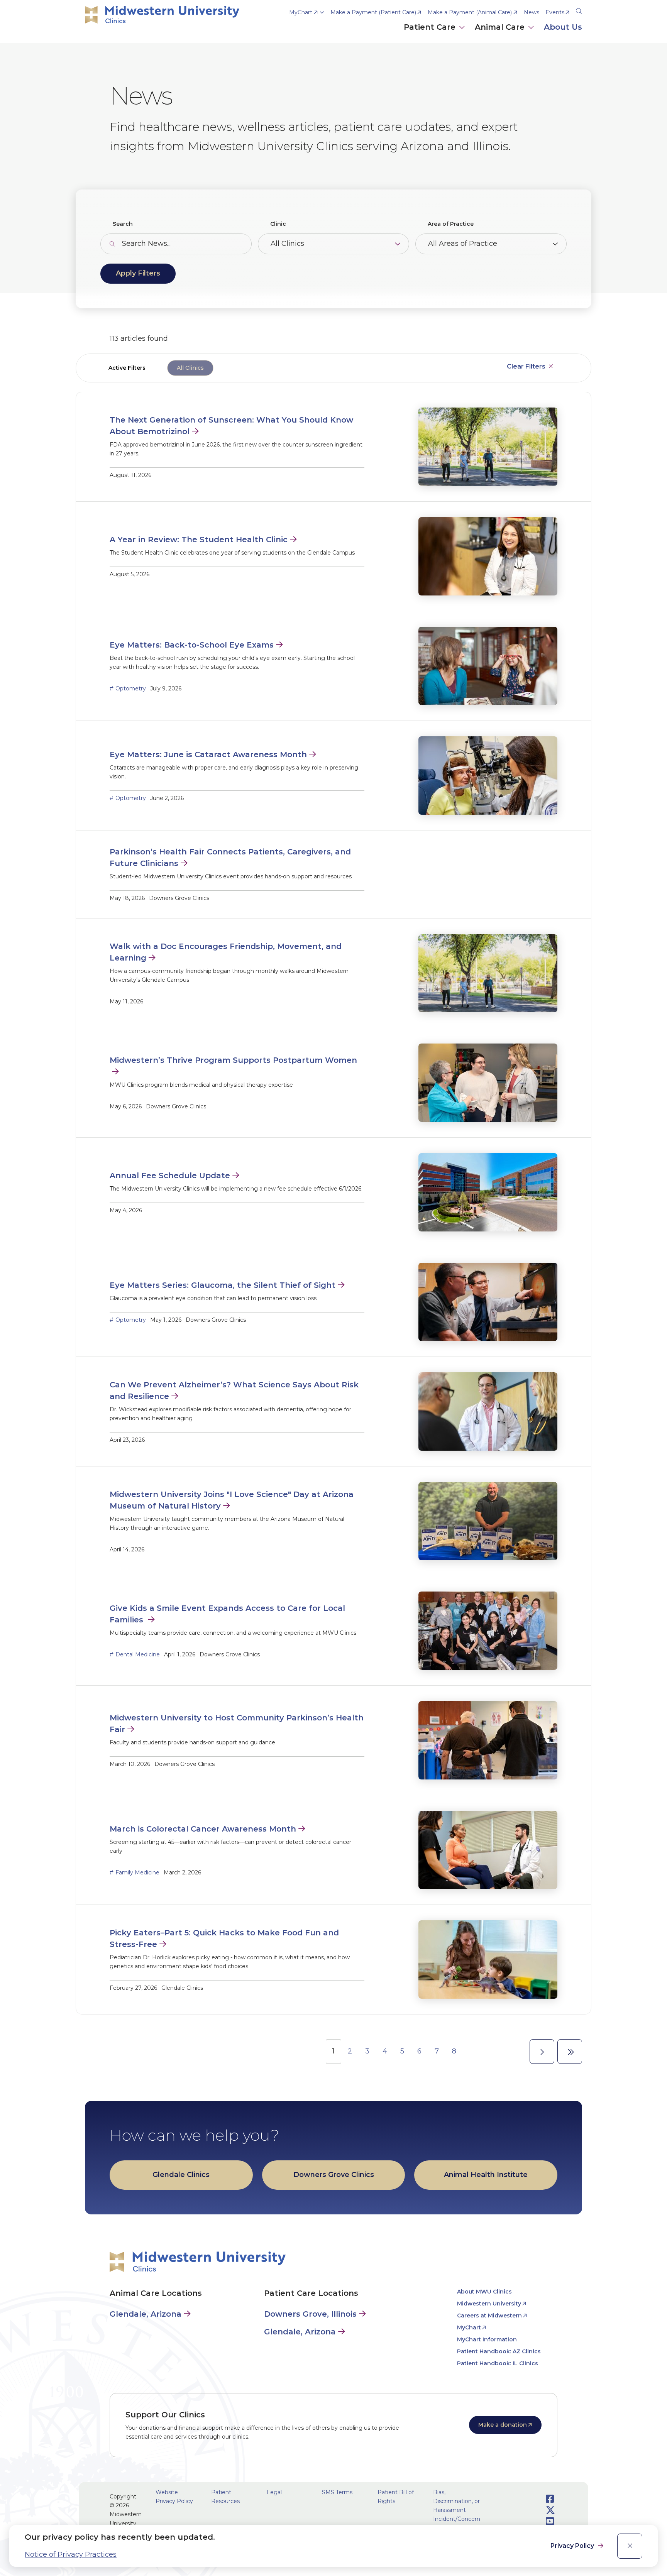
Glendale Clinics (181, 2175)
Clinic (278, 224)
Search (123, 224)
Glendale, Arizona (146, 2314)
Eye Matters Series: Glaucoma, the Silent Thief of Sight (223, 1285)
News (532, 12)
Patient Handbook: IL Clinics (498, 2363)
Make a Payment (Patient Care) (373, 12)
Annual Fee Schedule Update (170, 1176)
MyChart (301, 12)
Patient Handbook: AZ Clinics (499, 2351)
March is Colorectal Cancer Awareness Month (203, 1829)
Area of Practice (451, 224)
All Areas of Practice (463, 244)
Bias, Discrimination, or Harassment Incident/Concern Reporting (457, 2510)
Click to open (435, 35)
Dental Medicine (138, 1654)
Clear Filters (526, 366)
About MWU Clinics (484, 2292)
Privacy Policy (573, 2546)
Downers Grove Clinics (334, 2175)
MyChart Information (487, 2339)
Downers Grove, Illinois (310, 2314)
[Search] (579, 10)
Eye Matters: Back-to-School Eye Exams (192, 645)
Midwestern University (489, 2304)
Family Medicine (137, 1872)
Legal (274, 2492)
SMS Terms (337, 2492)
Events (555, 12)
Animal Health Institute (486, 2175)
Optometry (131, 688)
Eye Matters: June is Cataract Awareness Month (208, 754)
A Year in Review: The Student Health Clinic (199, 540)
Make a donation (503, 2425)
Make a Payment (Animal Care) (470, 12)
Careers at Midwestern (489, 2316)
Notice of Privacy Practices (71, 2554)
